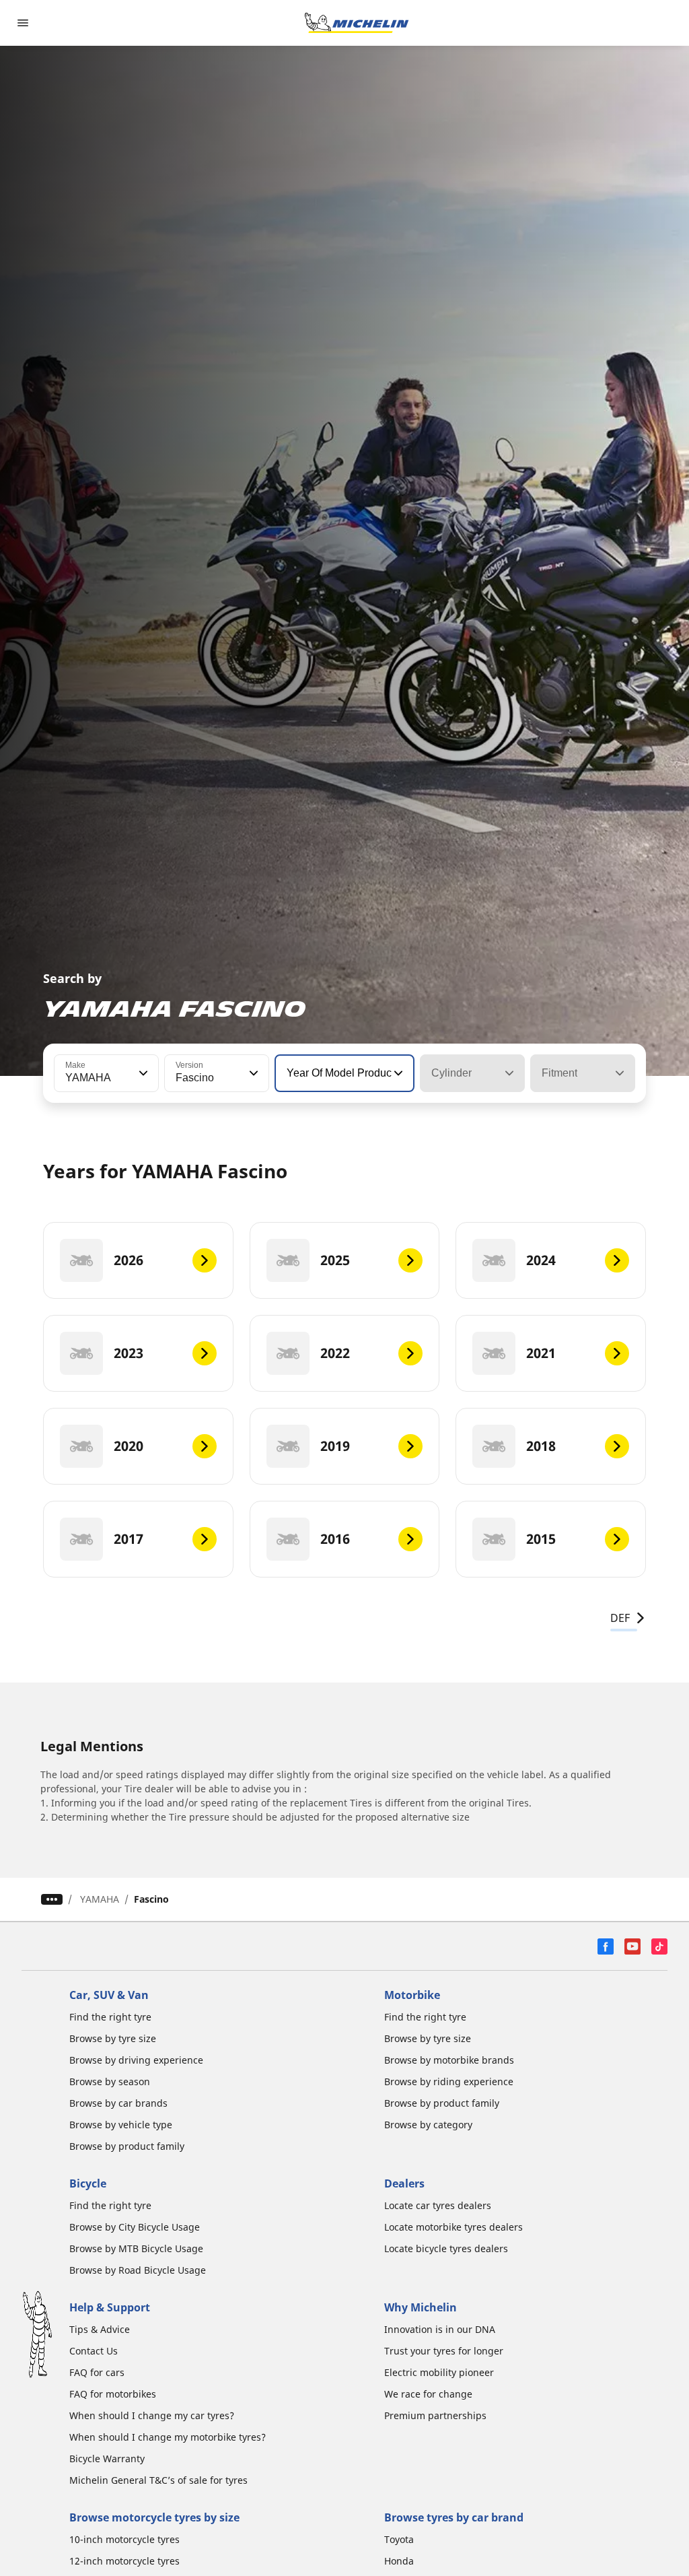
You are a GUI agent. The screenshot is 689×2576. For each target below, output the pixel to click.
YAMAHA (100, 1899)
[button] (142, 1073)
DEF (620, 1618)
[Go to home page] (357, 23)
